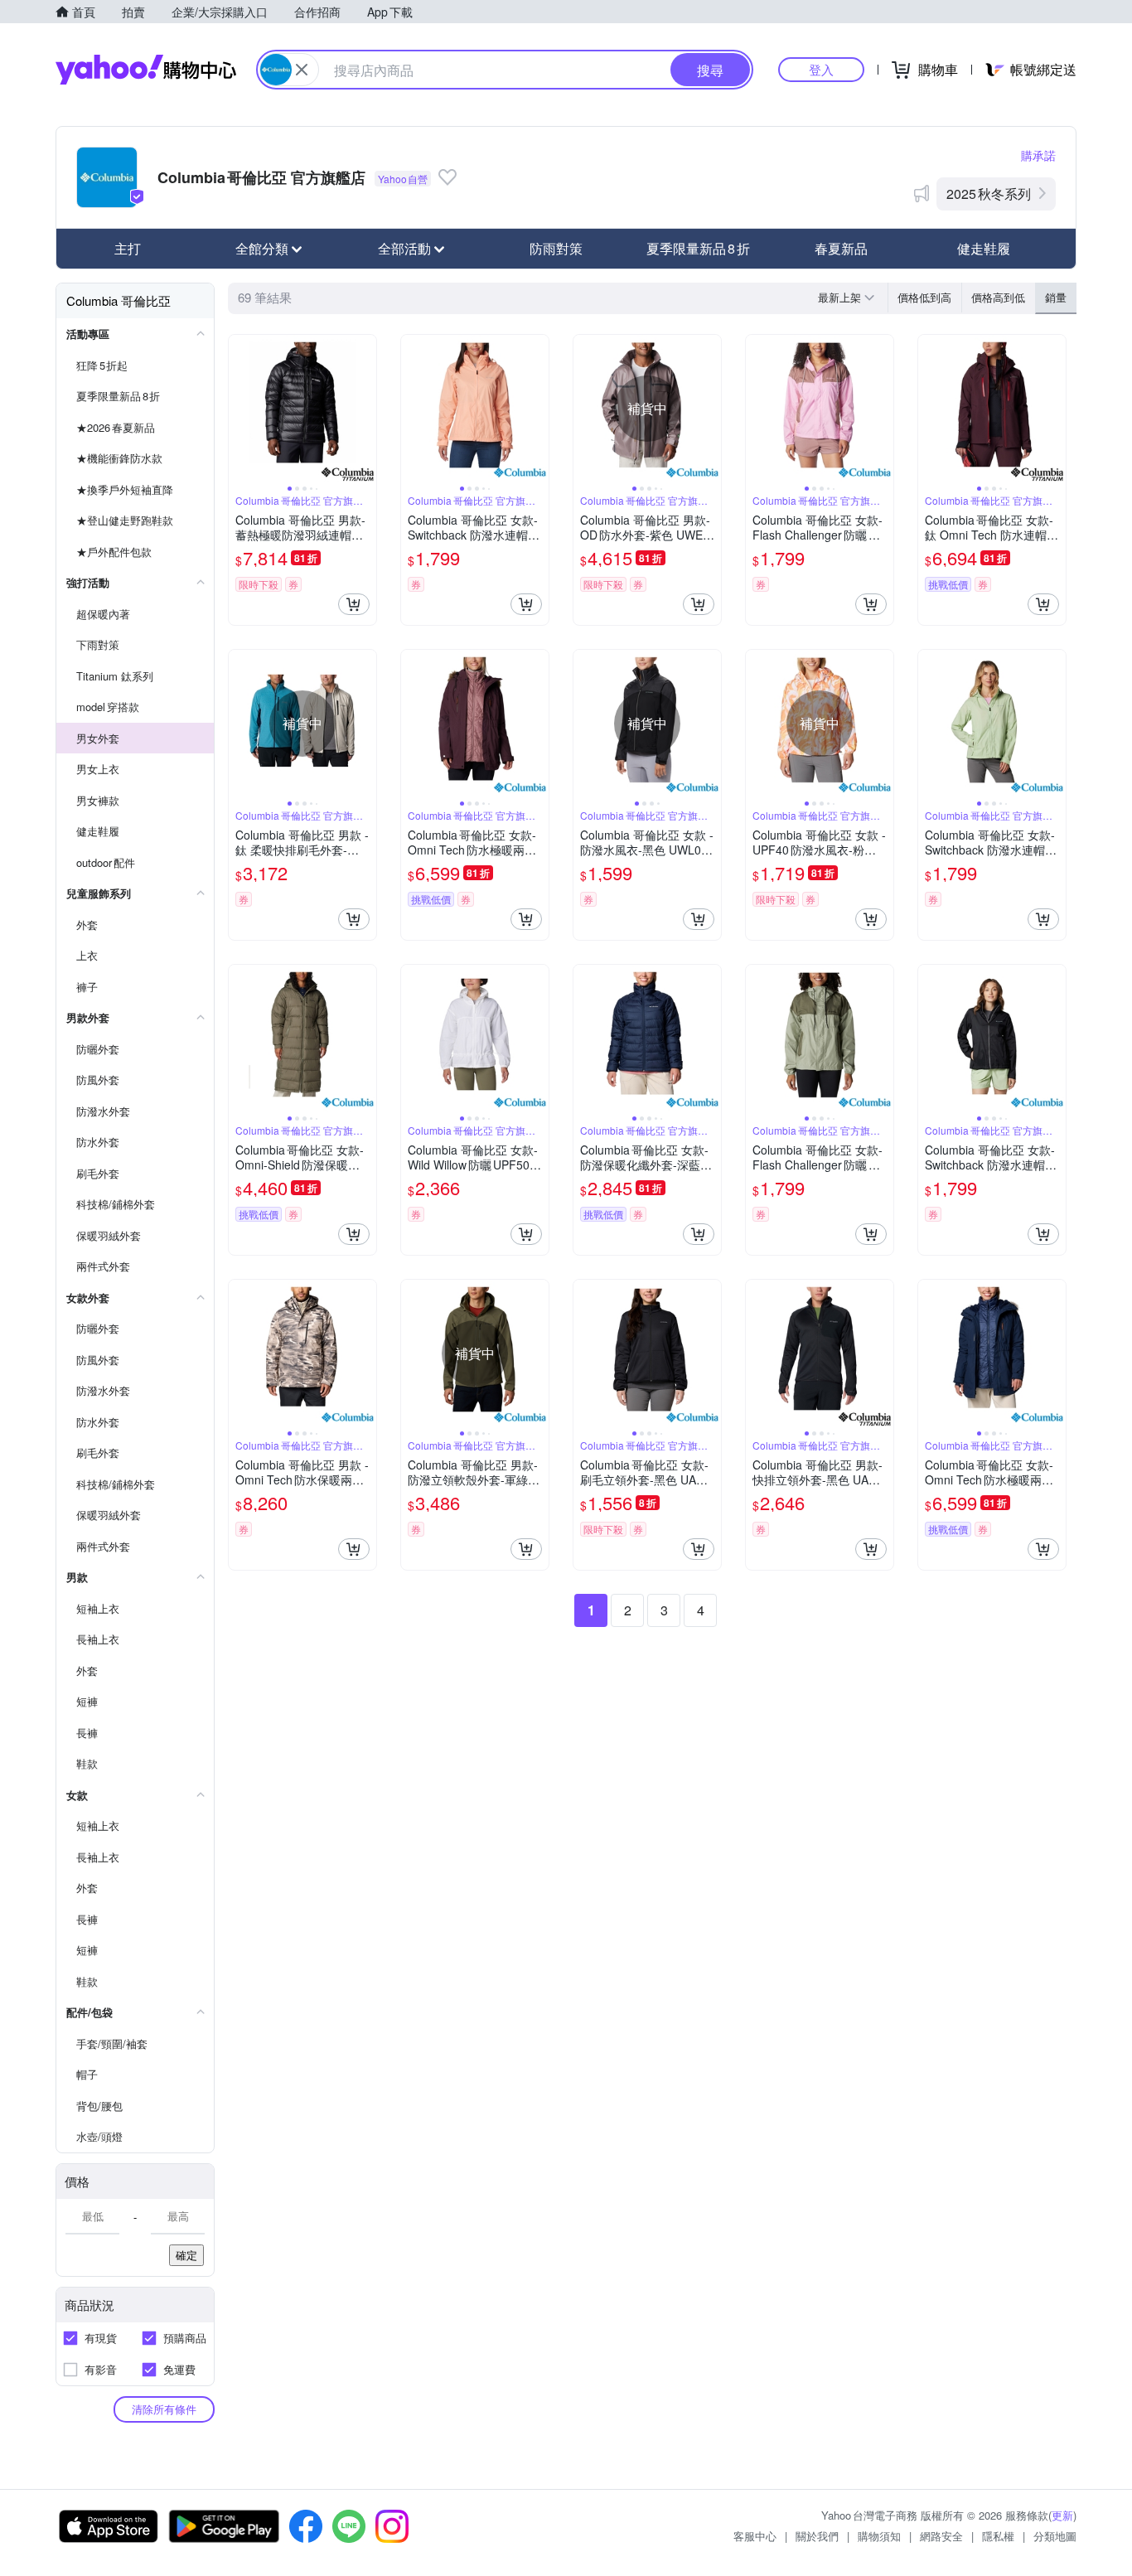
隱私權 (998, 2536)
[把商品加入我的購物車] (354, 604)
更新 (1062, 2515)
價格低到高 (924, 297)
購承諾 (1038, 155)
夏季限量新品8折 (698, 248)
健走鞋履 (984, 248)
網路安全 (941, 2536)
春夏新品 (841, 248)
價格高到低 (998, 297)
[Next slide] (365, 409)
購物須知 (879, 2536)
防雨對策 (556, 248)
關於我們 (817, 2536)
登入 (821, 69)
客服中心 (755, 2536)
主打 (128, 248)
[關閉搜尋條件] (302, 70)
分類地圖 (1055, 2536)
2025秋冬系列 (989, 194)
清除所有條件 (164, 2409)
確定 (186, 2255)
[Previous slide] (239, 409)
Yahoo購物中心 (146, 70)
